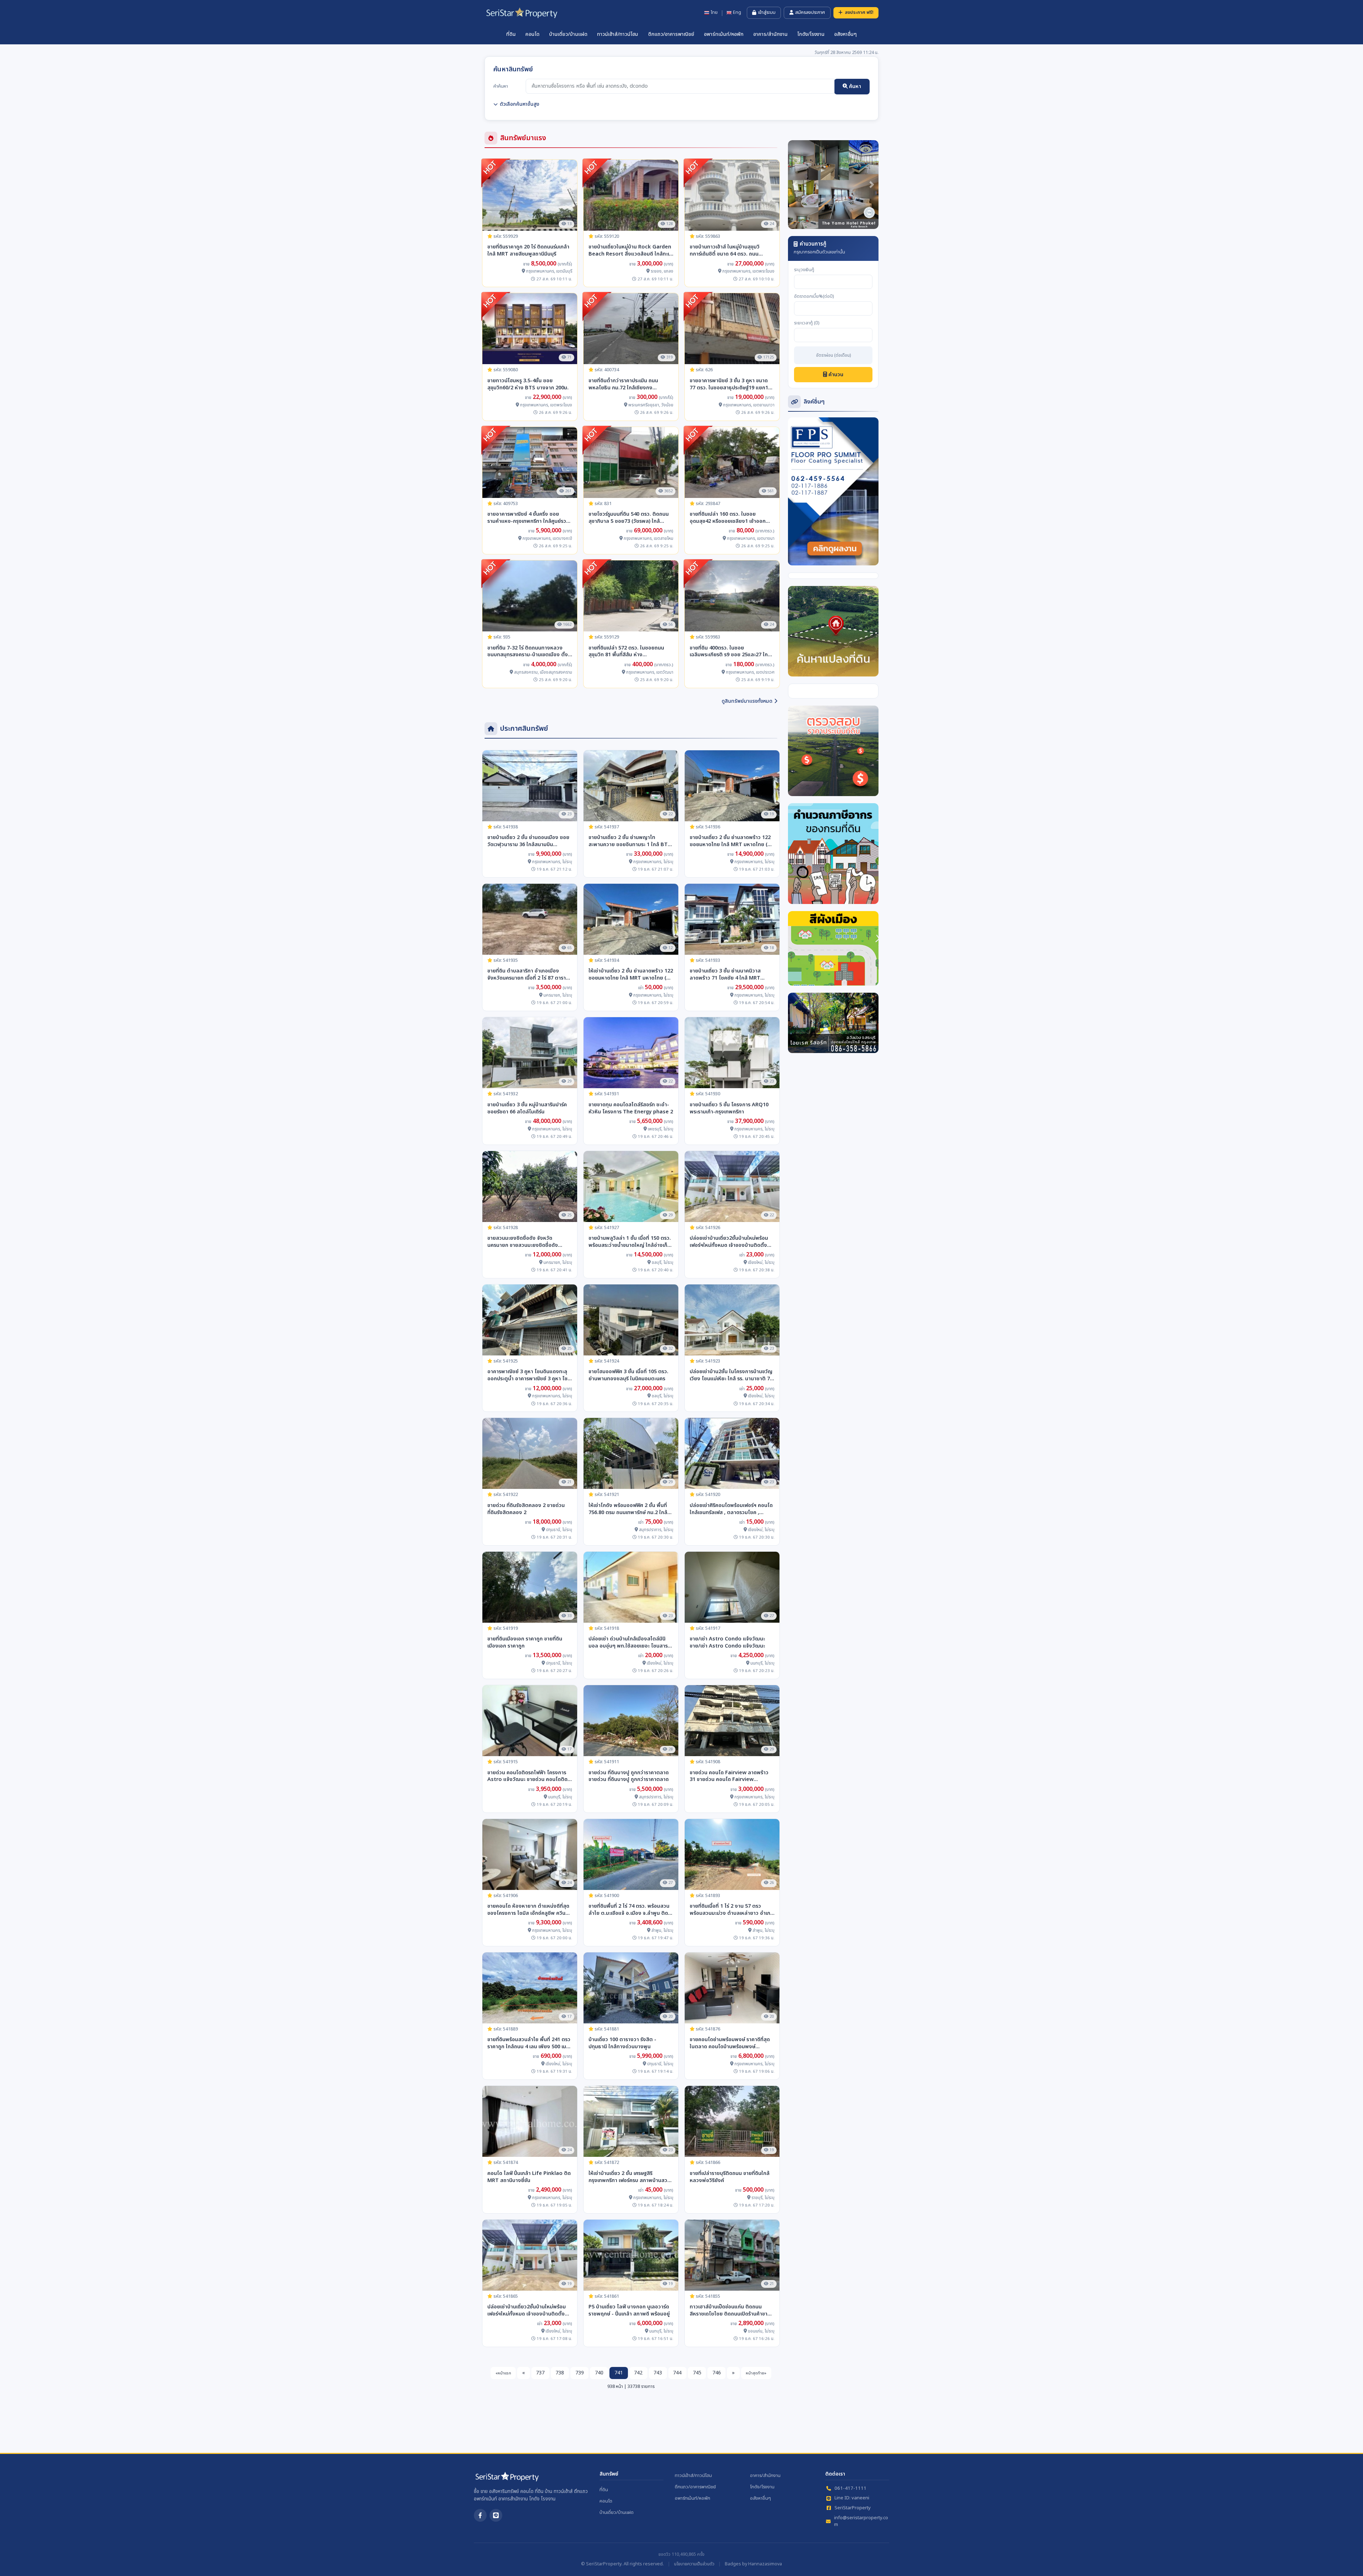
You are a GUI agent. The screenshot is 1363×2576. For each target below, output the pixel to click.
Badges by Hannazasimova (753, 2564)
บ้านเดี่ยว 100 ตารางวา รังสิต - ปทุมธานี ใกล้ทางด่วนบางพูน (622, 2043)
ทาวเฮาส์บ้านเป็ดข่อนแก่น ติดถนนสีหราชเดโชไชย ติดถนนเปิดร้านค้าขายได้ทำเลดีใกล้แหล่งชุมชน (730, 2311)
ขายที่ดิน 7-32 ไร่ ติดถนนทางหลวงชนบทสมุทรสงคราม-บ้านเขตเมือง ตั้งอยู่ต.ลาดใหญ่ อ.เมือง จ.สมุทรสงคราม (529, 652)
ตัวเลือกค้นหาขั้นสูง (519, 104)
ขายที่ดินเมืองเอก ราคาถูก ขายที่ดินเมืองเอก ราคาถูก (525, 1643)
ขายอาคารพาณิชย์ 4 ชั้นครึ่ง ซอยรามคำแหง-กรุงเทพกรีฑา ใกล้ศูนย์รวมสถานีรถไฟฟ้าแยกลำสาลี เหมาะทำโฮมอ (530, 518)
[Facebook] (480, 2515)
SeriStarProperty (853, 2508)
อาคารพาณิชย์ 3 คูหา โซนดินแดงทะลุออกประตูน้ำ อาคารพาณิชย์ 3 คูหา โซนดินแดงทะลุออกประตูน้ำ (529, 1375)
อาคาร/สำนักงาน (770, 34)
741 (619, 2373)
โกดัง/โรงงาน (811, 34)
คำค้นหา (501, 86)
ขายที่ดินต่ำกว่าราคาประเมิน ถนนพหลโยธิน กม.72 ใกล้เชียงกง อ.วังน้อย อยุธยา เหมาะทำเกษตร (623, 384)
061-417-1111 (850, 2489)
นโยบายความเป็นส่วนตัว (694, 2564)
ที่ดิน (511, 34)
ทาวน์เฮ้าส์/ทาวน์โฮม (618, 34)
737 (540, 2373)
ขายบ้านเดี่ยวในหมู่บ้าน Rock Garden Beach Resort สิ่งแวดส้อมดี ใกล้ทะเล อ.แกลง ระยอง (630, 251)
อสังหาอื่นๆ (845, 34)
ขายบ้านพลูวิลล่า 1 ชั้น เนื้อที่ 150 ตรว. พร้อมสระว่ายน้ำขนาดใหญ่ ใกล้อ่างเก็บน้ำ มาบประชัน (630, 1242)
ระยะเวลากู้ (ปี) (807, 323)
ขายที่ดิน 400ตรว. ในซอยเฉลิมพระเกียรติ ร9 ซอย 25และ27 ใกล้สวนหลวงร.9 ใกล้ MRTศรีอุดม (730, 652)
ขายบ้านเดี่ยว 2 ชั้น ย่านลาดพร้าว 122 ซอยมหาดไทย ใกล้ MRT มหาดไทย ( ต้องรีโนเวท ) (730, 841)
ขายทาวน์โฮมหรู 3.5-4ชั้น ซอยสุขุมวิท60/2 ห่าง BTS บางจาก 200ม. (528, 384)
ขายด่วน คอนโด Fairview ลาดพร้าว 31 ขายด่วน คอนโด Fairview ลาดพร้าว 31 (729, 1776)
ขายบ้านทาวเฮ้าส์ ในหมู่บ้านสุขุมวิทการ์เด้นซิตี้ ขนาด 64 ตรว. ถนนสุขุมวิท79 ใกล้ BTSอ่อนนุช (725, 251)
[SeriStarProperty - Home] (507, 2479)
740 (599, 2373)
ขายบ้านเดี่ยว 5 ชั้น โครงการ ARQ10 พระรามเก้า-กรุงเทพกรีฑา (729, 1108)
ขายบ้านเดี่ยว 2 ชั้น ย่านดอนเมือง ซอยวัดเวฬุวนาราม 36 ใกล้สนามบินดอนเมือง (528, 841)
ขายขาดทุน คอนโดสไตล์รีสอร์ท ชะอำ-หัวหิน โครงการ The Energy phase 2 (631, 1108)
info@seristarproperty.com (861, 2522)
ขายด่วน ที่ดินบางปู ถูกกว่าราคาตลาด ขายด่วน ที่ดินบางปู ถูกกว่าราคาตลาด (629, 1776)
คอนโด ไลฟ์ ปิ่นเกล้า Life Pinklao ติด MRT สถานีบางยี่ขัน (529, 2177)
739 (580, 2373)
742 (638, 2373)
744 (677, 2373)
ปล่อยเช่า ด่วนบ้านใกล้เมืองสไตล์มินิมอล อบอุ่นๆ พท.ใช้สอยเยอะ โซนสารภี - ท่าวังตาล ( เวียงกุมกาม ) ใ (630, 1643)
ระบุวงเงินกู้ (804, 270)
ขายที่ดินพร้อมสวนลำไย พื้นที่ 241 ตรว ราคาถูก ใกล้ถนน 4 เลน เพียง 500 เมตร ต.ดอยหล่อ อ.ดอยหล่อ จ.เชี (530, 2043)
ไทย (714, 13)
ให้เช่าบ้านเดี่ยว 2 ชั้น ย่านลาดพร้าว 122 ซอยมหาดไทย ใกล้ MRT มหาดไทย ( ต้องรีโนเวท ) (631, 975)
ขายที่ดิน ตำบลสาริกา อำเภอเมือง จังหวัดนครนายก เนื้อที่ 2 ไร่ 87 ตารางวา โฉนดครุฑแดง (528, 975)
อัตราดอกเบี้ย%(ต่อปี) (814, 297)
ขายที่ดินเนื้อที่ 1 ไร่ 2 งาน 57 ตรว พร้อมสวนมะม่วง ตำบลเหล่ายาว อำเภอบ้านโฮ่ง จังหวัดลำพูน (732, 1910)
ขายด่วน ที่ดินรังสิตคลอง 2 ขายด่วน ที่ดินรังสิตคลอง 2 (526, 1509)
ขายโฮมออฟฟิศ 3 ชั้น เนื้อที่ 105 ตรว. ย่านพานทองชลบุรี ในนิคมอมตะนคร (628, 1375)
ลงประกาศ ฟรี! (859, 12)
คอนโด (532, 34)
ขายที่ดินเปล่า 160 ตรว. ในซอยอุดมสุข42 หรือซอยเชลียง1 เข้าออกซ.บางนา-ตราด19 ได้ (728, 518)
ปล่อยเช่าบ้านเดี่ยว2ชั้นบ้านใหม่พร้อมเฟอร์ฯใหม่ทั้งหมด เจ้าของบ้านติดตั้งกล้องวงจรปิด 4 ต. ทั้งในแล (729, 1242)
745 (697, 2373)
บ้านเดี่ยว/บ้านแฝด (568, 34)
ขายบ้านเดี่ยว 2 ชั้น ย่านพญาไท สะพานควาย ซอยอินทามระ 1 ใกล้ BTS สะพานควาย (630, 841)
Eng (737, 13)
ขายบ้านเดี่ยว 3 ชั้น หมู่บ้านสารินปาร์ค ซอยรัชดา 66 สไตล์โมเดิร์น (527, 1108)
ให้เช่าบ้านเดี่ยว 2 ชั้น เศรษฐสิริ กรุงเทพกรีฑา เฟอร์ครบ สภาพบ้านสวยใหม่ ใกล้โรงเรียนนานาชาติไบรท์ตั (630, 2177)
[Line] (496, 2515)
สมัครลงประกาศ (810, 12)
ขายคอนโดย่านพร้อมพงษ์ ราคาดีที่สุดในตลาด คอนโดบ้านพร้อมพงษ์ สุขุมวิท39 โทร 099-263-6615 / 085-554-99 (730, 2043)
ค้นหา (854, 86)
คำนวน (835, 375)
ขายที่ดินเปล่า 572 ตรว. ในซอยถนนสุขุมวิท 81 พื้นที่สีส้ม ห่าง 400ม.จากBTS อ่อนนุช (626, 652)
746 (717, 2373)
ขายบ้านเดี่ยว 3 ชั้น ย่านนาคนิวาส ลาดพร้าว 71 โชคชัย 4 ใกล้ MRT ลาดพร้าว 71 (725, 975)
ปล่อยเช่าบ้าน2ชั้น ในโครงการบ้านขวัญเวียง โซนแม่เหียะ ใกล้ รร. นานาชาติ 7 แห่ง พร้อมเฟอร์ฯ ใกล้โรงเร (731, 1375)
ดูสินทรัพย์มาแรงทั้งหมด (747, 701)
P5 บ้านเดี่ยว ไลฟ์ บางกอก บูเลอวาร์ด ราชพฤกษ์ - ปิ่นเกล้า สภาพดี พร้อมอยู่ (629, 2311)
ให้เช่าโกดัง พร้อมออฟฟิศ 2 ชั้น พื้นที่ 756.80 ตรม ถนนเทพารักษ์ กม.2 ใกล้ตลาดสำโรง (628, 1509)
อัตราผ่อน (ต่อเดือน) (833, 356)
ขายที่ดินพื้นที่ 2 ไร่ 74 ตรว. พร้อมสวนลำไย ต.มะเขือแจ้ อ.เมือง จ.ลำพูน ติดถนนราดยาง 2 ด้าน (629, 1910)
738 (560, 2373)
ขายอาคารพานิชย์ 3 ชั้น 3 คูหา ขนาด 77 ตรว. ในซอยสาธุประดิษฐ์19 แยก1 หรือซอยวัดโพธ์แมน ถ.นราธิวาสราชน (730, 384)
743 (658, 2373)
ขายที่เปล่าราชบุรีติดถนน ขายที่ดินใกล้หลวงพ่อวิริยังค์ (730, 2177)
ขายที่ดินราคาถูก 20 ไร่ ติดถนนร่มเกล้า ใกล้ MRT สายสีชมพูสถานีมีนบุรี (528, 251)
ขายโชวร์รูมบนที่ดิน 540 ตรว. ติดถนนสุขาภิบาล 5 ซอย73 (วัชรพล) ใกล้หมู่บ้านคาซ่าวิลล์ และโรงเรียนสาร (629, 518)
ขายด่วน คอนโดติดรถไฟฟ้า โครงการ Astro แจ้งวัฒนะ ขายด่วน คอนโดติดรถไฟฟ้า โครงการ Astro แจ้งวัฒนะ (527, 1776)
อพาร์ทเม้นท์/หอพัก (724, 34)
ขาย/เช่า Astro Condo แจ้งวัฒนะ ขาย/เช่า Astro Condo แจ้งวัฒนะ (727, 1643)
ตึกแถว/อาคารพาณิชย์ (671, 34)
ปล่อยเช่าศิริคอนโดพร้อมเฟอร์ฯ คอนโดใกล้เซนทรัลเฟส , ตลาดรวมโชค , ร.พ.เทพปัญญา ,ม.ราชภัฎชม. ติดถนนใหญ (731, 1509)
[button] (795, 185)
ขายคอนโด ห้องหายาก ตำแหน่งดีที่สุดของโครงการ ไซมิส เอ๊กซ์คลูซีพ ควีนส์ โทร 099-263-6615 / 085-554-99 (528, 1910)
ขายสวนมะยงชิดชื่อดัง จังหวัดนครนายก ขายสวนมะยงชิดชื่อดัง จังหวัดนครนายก (523, 1242)
